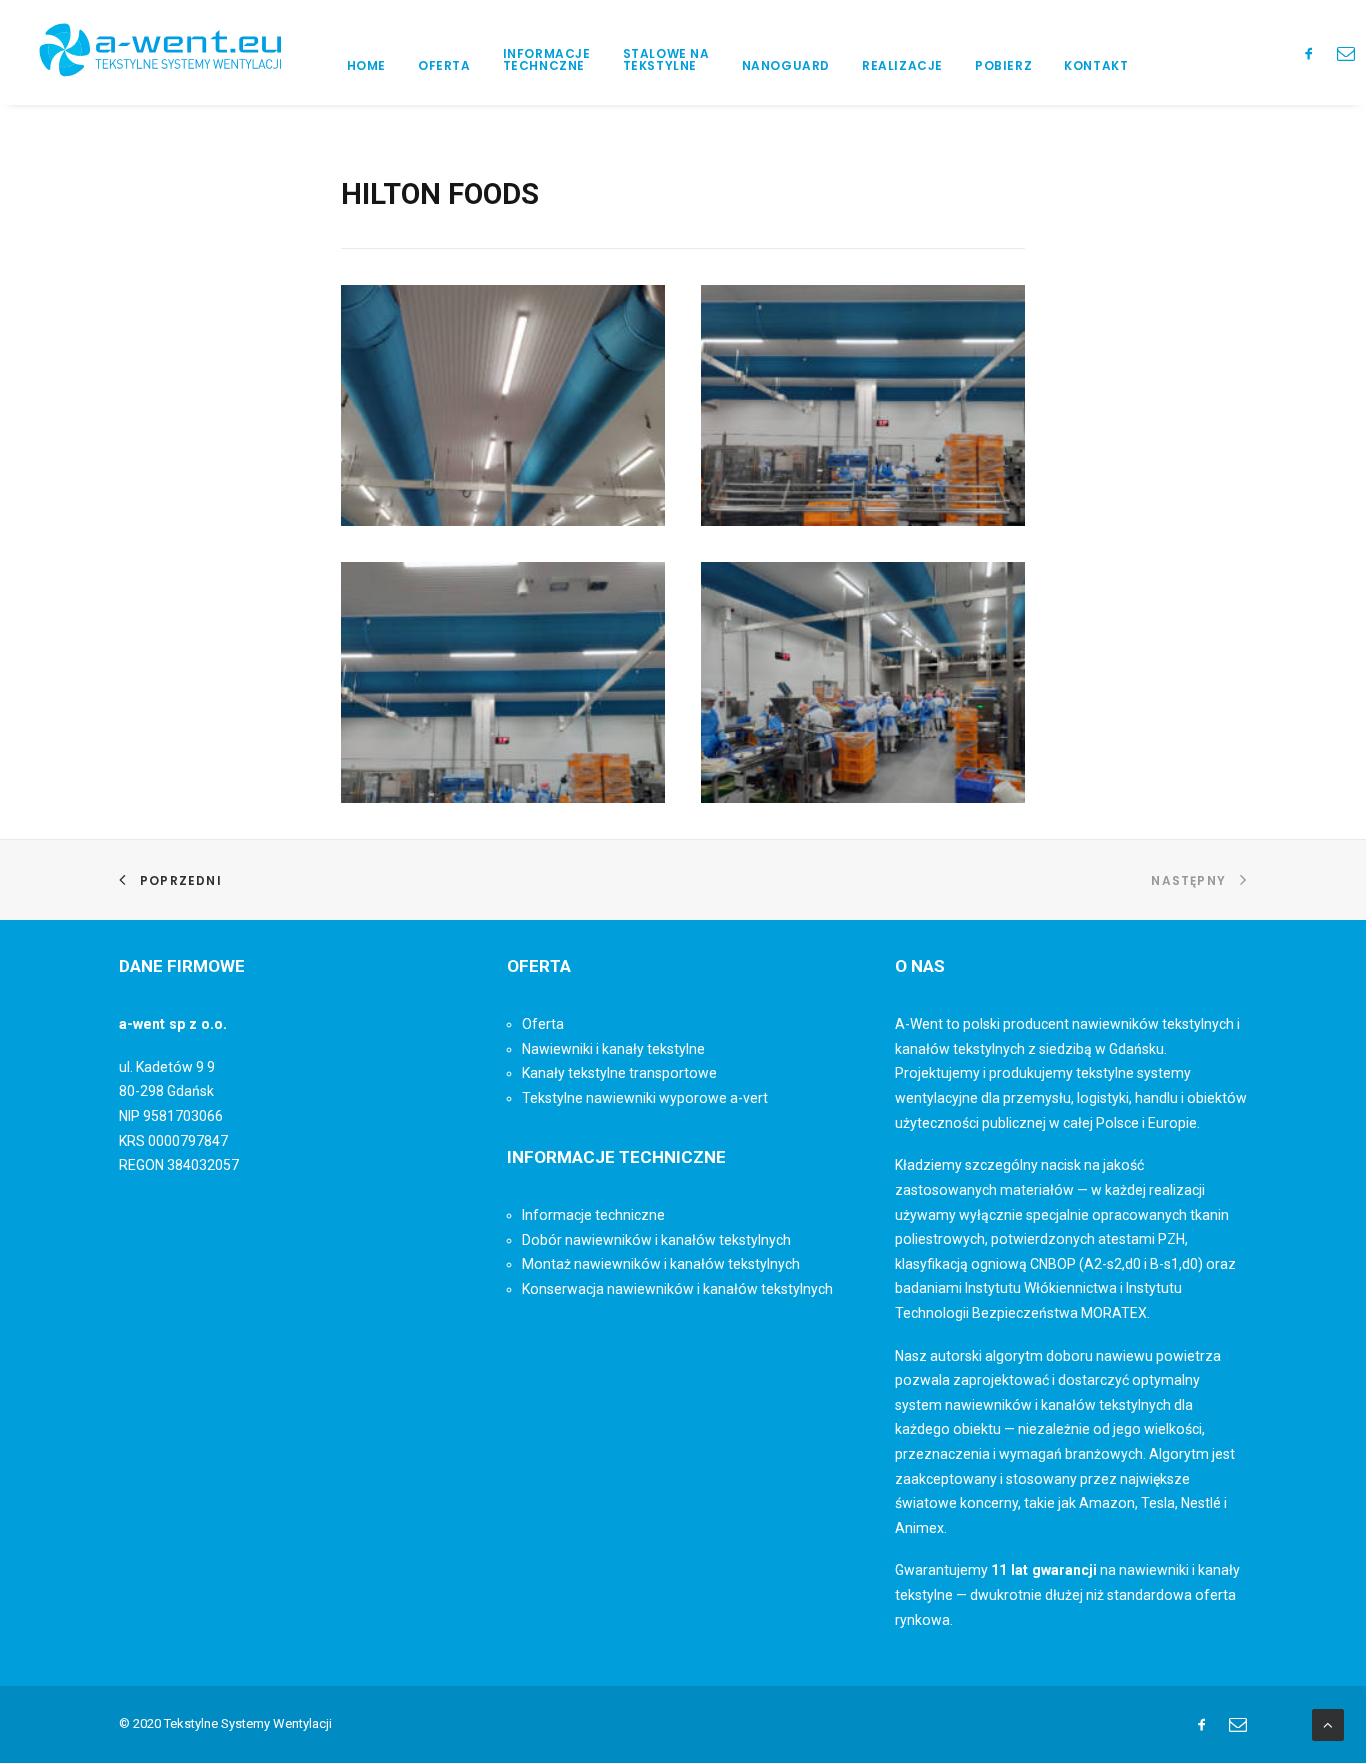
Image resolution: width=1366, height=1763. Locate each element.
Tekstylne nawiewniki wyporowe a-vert (645, 1098)
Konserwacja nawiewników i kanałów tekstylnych (677, 1289)
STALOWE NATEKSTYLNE (666, 59)
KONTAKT (1096, 65)
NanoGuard (786, 65)
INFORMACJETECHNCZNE (547, 59)
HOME (366, 65)
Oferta (543, 1024)
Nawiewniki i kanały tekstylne (613, 1049)
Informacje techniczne (593, 1215)
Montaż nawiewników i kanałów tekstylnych (661, 1264)
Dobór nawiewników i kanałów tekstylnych (656, 1240)
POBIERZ (1003, 65)
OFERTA (444, 65)
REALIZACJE (902, 65)
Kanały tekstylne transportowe (619, 1073)
